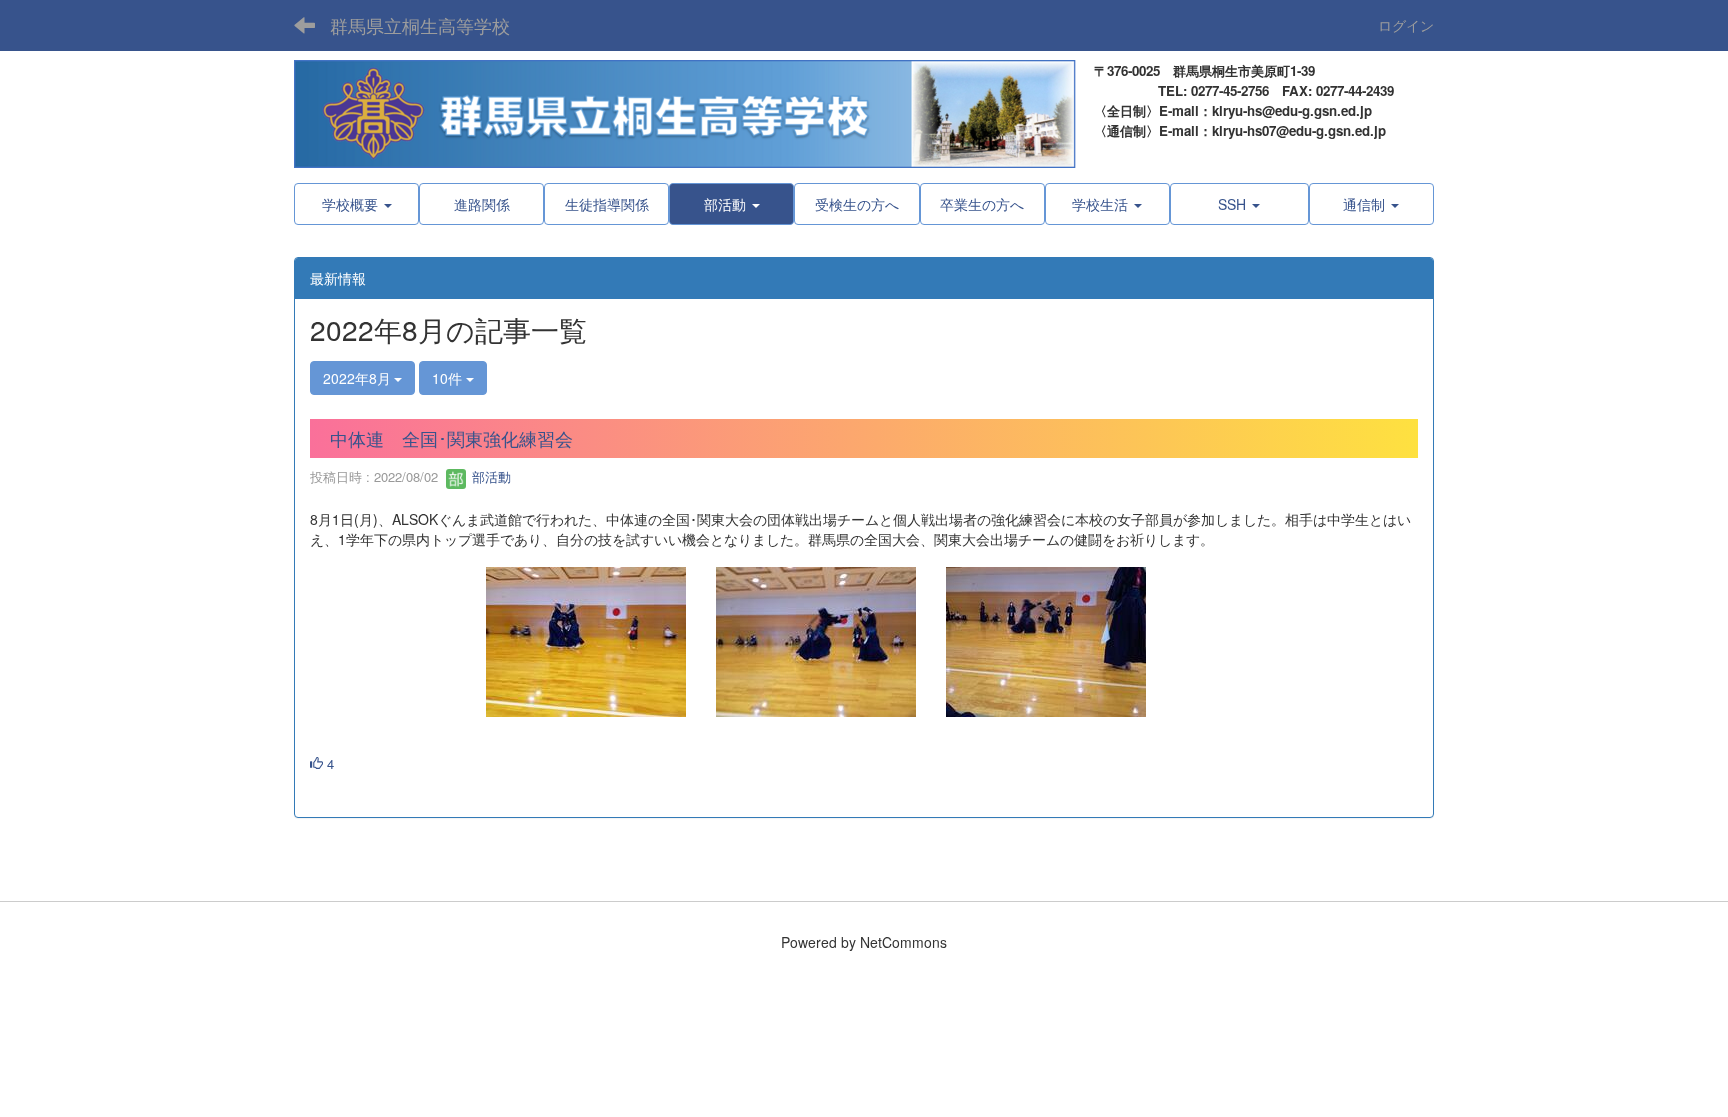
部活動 (489, 476)
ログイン (1406, 25)
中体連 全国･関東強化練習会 (451, 438)
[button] (731, 204)
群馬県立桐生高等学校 (420, 25)
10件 (449, 378)
